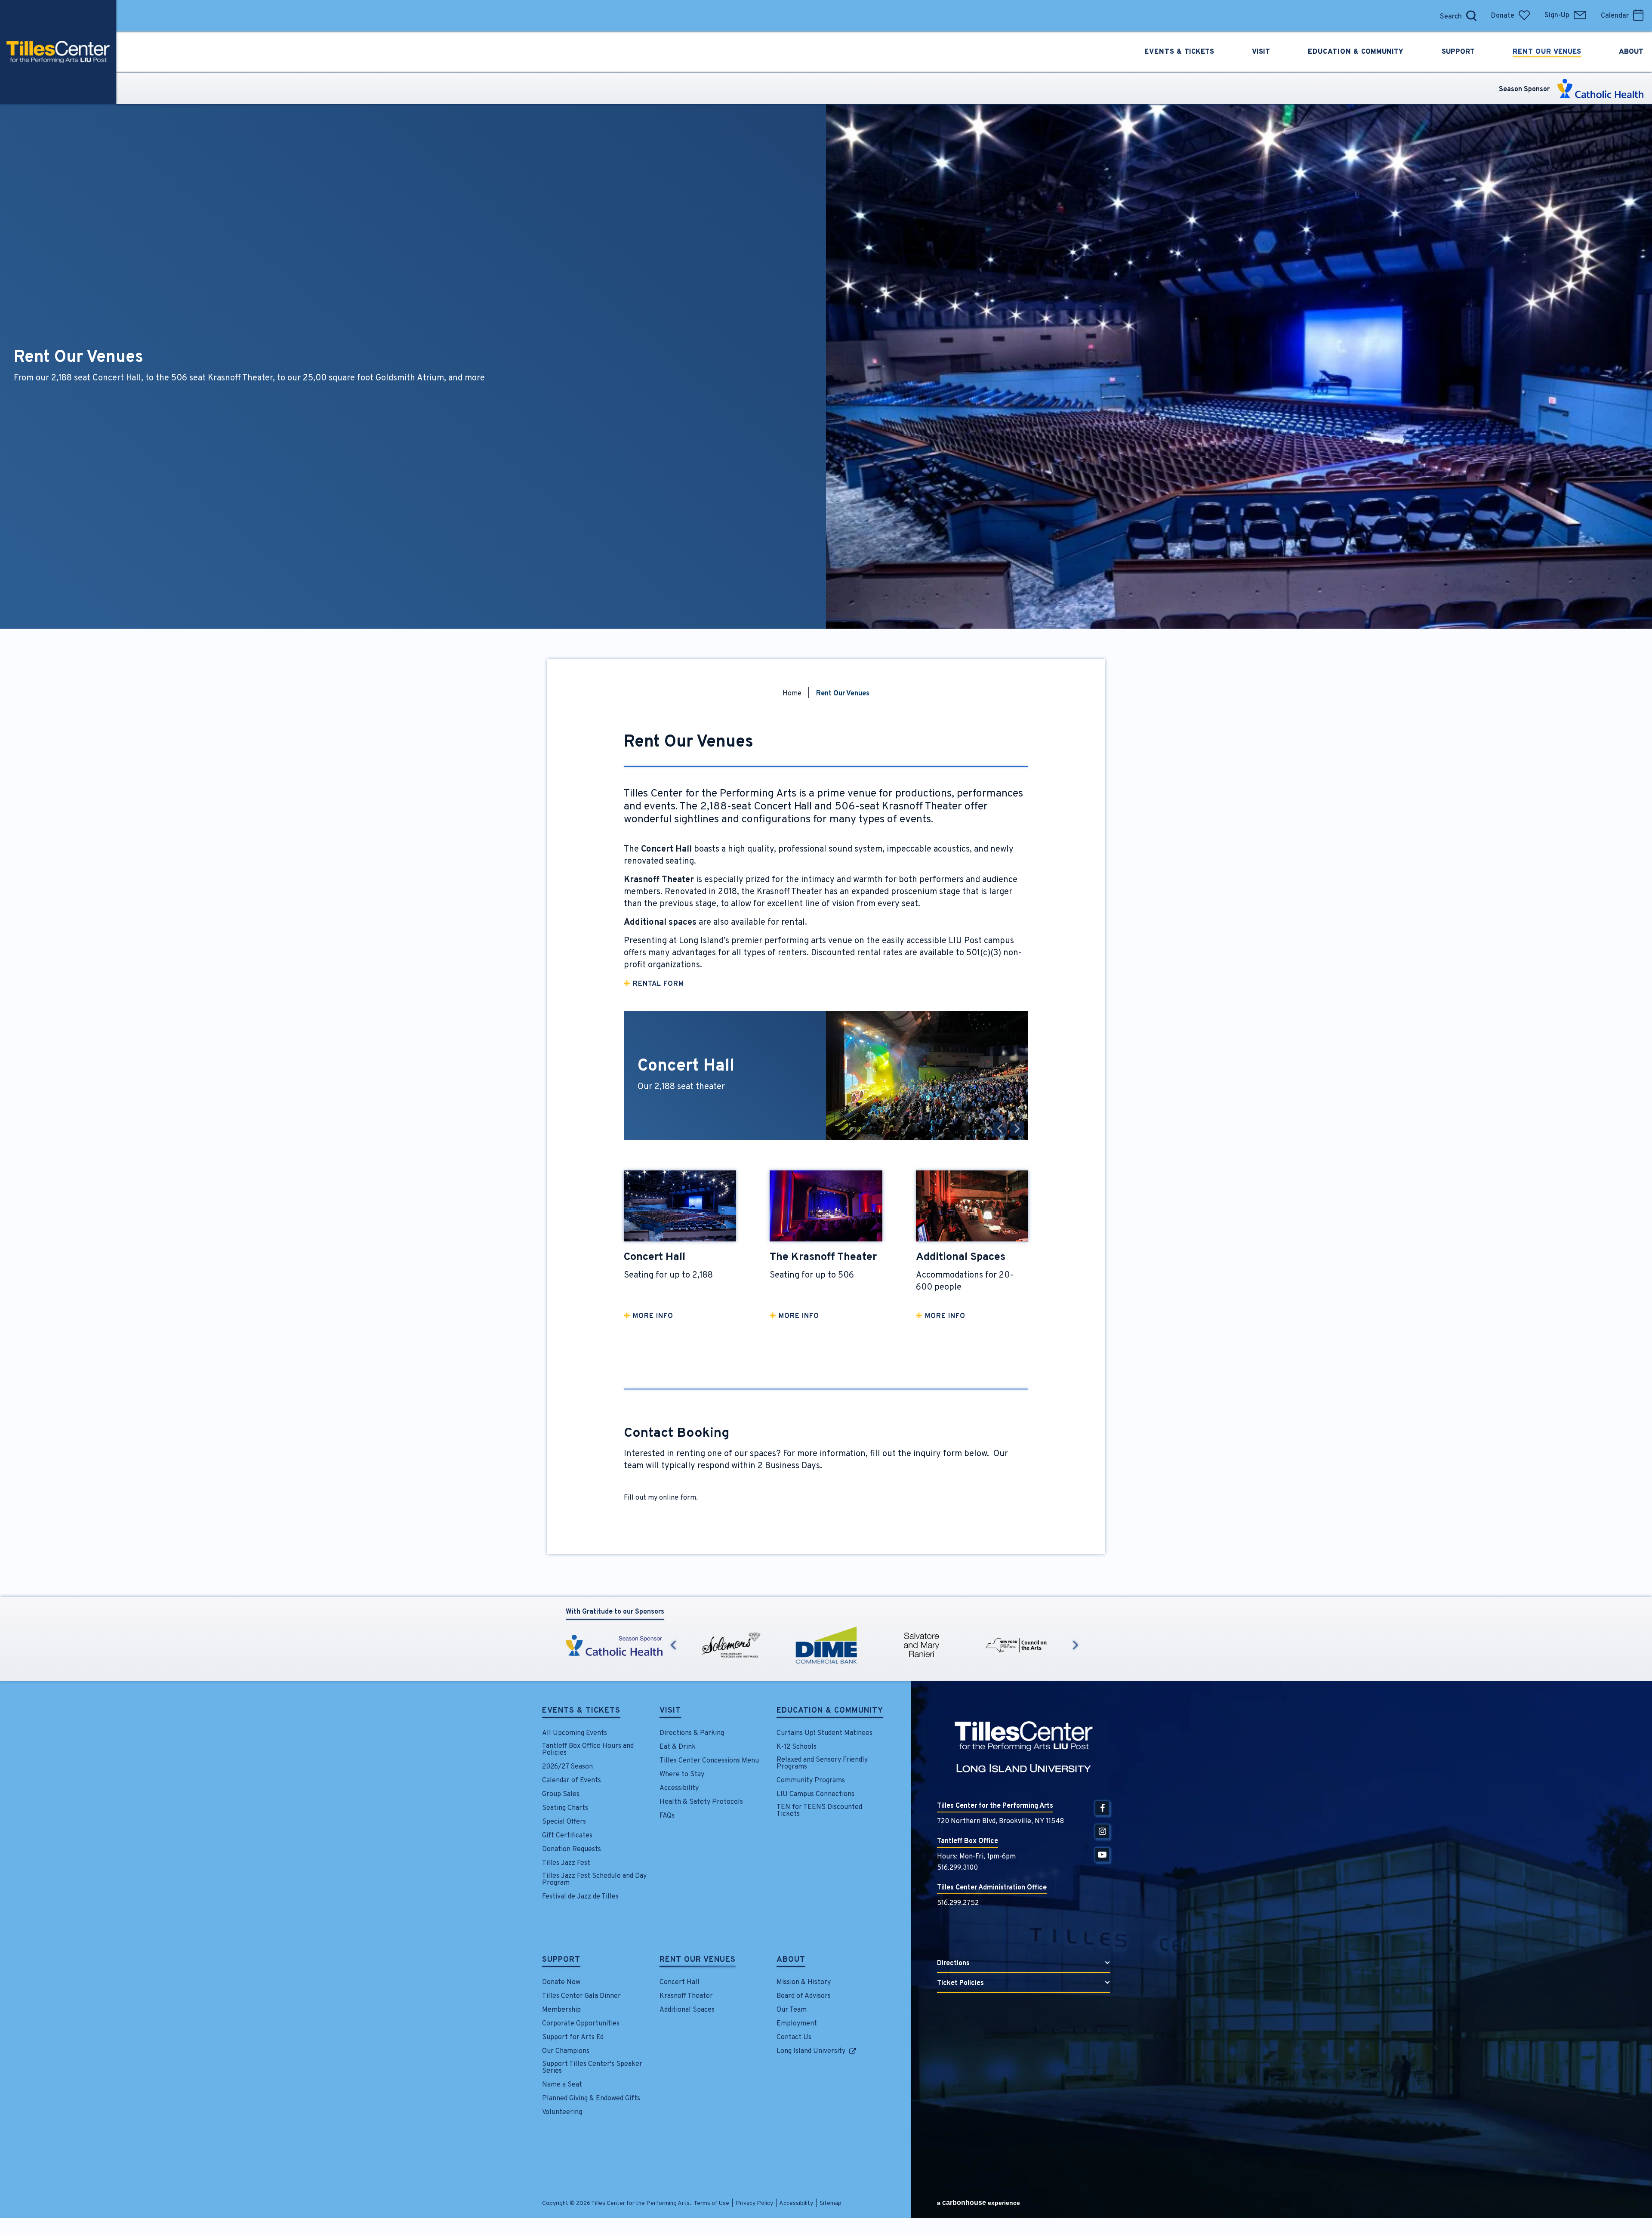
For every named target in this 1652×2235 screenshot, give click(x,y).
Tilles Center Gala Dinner (581, 1996)
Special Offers (564, 1822)
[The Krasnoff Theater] (826, 1206)
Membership (561, 2010)
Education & (1356, 52)
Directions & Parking (692, 1733)
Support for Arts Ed (573, 2037)
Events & (1179, 52)
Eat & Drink (678, 1747)
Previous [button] (673, 1645)
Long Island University (811, 2051)
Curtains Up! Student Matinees (824, 1733)
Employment (797, 2024)
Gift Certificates (567, 1836)
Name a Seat (562, 2085)
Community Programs (811, 1781)
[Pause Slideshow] (1017, 1023)
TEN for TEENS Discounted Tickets (819, 1811)
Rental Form (658, 984)
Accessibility (679, 1788)
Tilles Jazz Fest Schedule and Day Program (594, 1880)
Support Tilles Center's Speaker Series (592, 2068)
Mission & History (804, 1982)
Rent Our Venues (698, 1960)
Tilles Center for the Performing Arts (58, 52)
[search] (1426, 16)
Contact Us (794, 2037)
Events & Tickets (581, 1711)
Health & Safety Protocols (701, 1802)
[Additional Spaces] (972, 1206)
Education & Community (830, 1711)
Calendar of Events (572, 1781)
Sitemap (831, 2203)
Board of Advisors (804, 1996)
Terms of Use (711, 2203)
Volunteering (562, 2112)
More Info (653, 1316)
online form (678, 1498)
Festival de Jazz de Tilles (580, 1897)
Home (792, 694)
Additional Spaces (961, 1257)
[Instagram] (1102, 1831)
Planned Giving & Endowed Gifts (591, 2099)
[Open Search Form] (1471, 16)
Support (561, 1960)
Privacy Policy (754, 2203)
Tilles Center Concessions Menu (709, 1761)
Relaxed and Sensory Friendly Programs (822, 1763)
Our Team (792, 2010)
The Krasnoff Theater (823, 1257)
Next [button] (1076, 1645)
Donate (1503, 16)
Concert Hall (655, 1257)
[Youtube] (1102, 1855)
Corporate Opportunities (581, 2024)
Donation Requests (572, 1849)
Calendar (1615, 16)
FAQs (667, 1816)
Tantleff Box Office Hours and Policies (588, 1750)
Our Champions (566, 2051)
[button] (1000, 1129)
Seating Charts (565, 1808)
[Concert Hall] (680, 1206)
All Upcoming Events (575, 1733)
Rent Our (1547, 52)
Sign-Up (1557, 15)
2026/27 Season (567, 1767)
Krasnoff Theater (686, 1996)
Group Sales (561, 1794)
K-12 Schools (797, 1747)
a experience (979, 2203)
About (791, 1960)
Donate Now (561, 1982)
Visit (670, 1711)
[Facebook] (1102, 1808)
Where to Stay (682, 1775)
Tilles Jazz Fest (566, 1863)
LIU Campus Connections (815, 1794)
